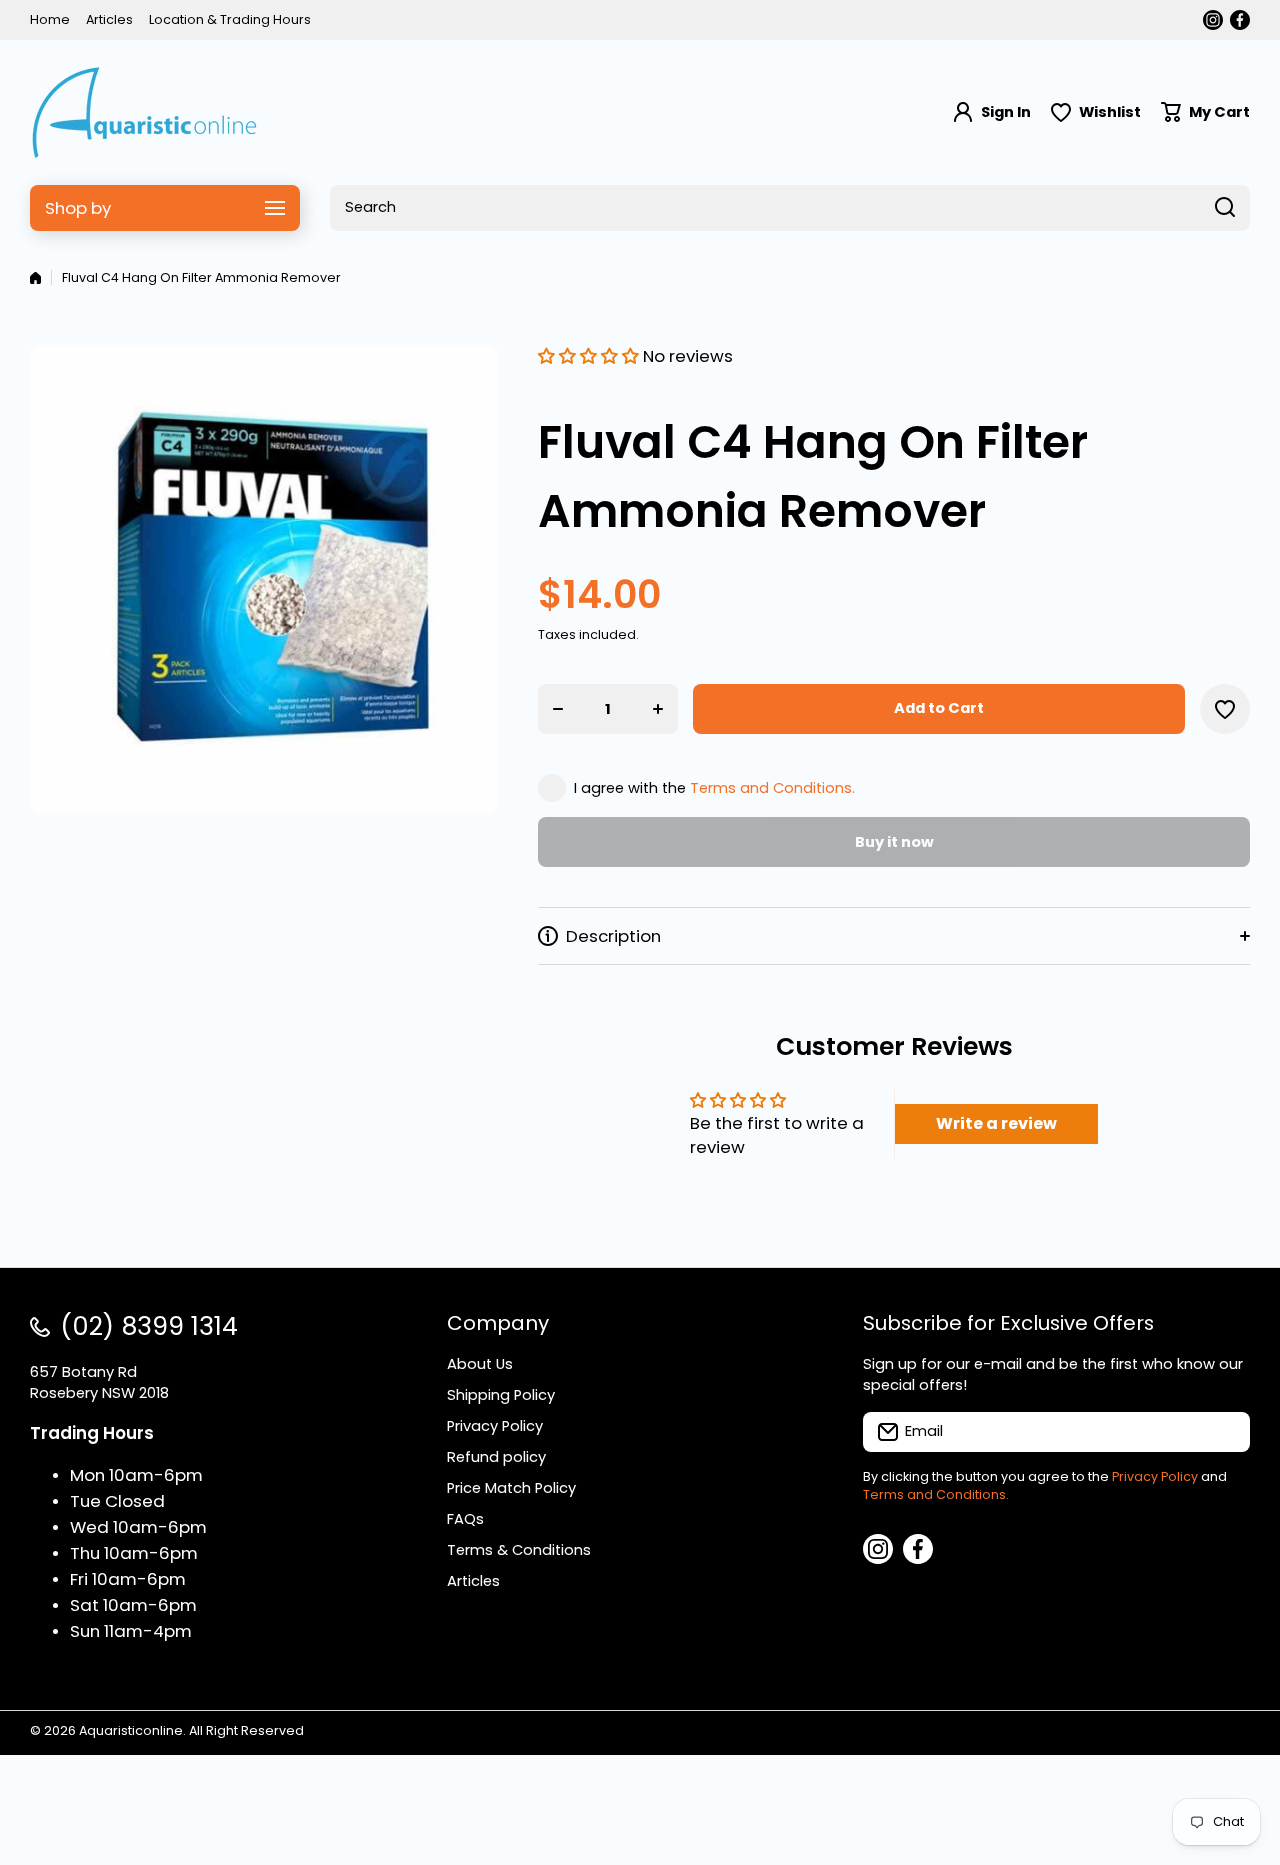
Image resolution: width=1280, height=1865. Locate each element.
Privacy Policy (1155, 1476)
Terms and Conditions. (772, 788)
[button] (1205, 112)
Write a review (996, 1123)
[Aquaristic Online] (145, 112)
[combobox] (790, 208)
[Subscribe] (1225, 1432)
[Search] (1225, 208)
